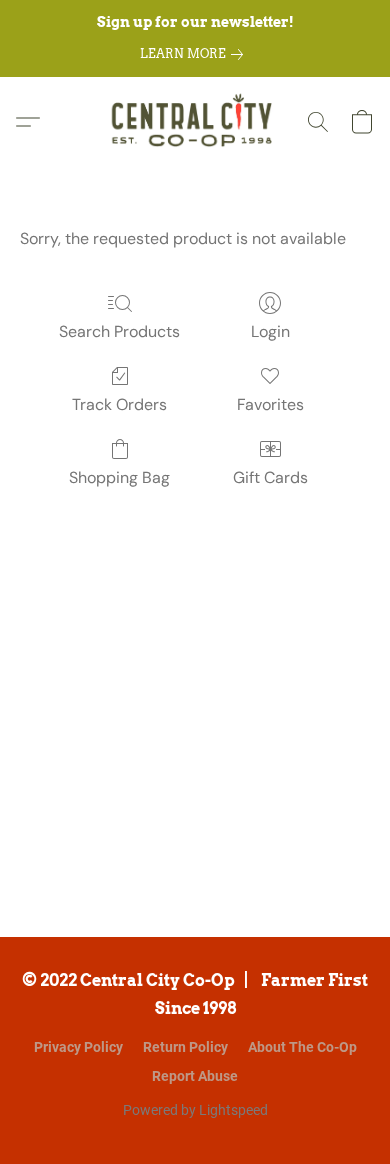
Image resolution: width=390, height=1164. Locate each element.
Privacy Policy (78, 1047)
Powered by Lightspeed (195, 1110)
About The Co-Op (302, 1047)
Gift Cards (270, 477)
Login (270, 331)
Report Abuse (195, 1076)
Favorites (270, 404)
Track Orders (119, 404)
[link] (195, 54)
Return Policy (185, 1047)
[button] (195, 122)
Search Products (119, 331)
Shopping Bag (119, 477)
